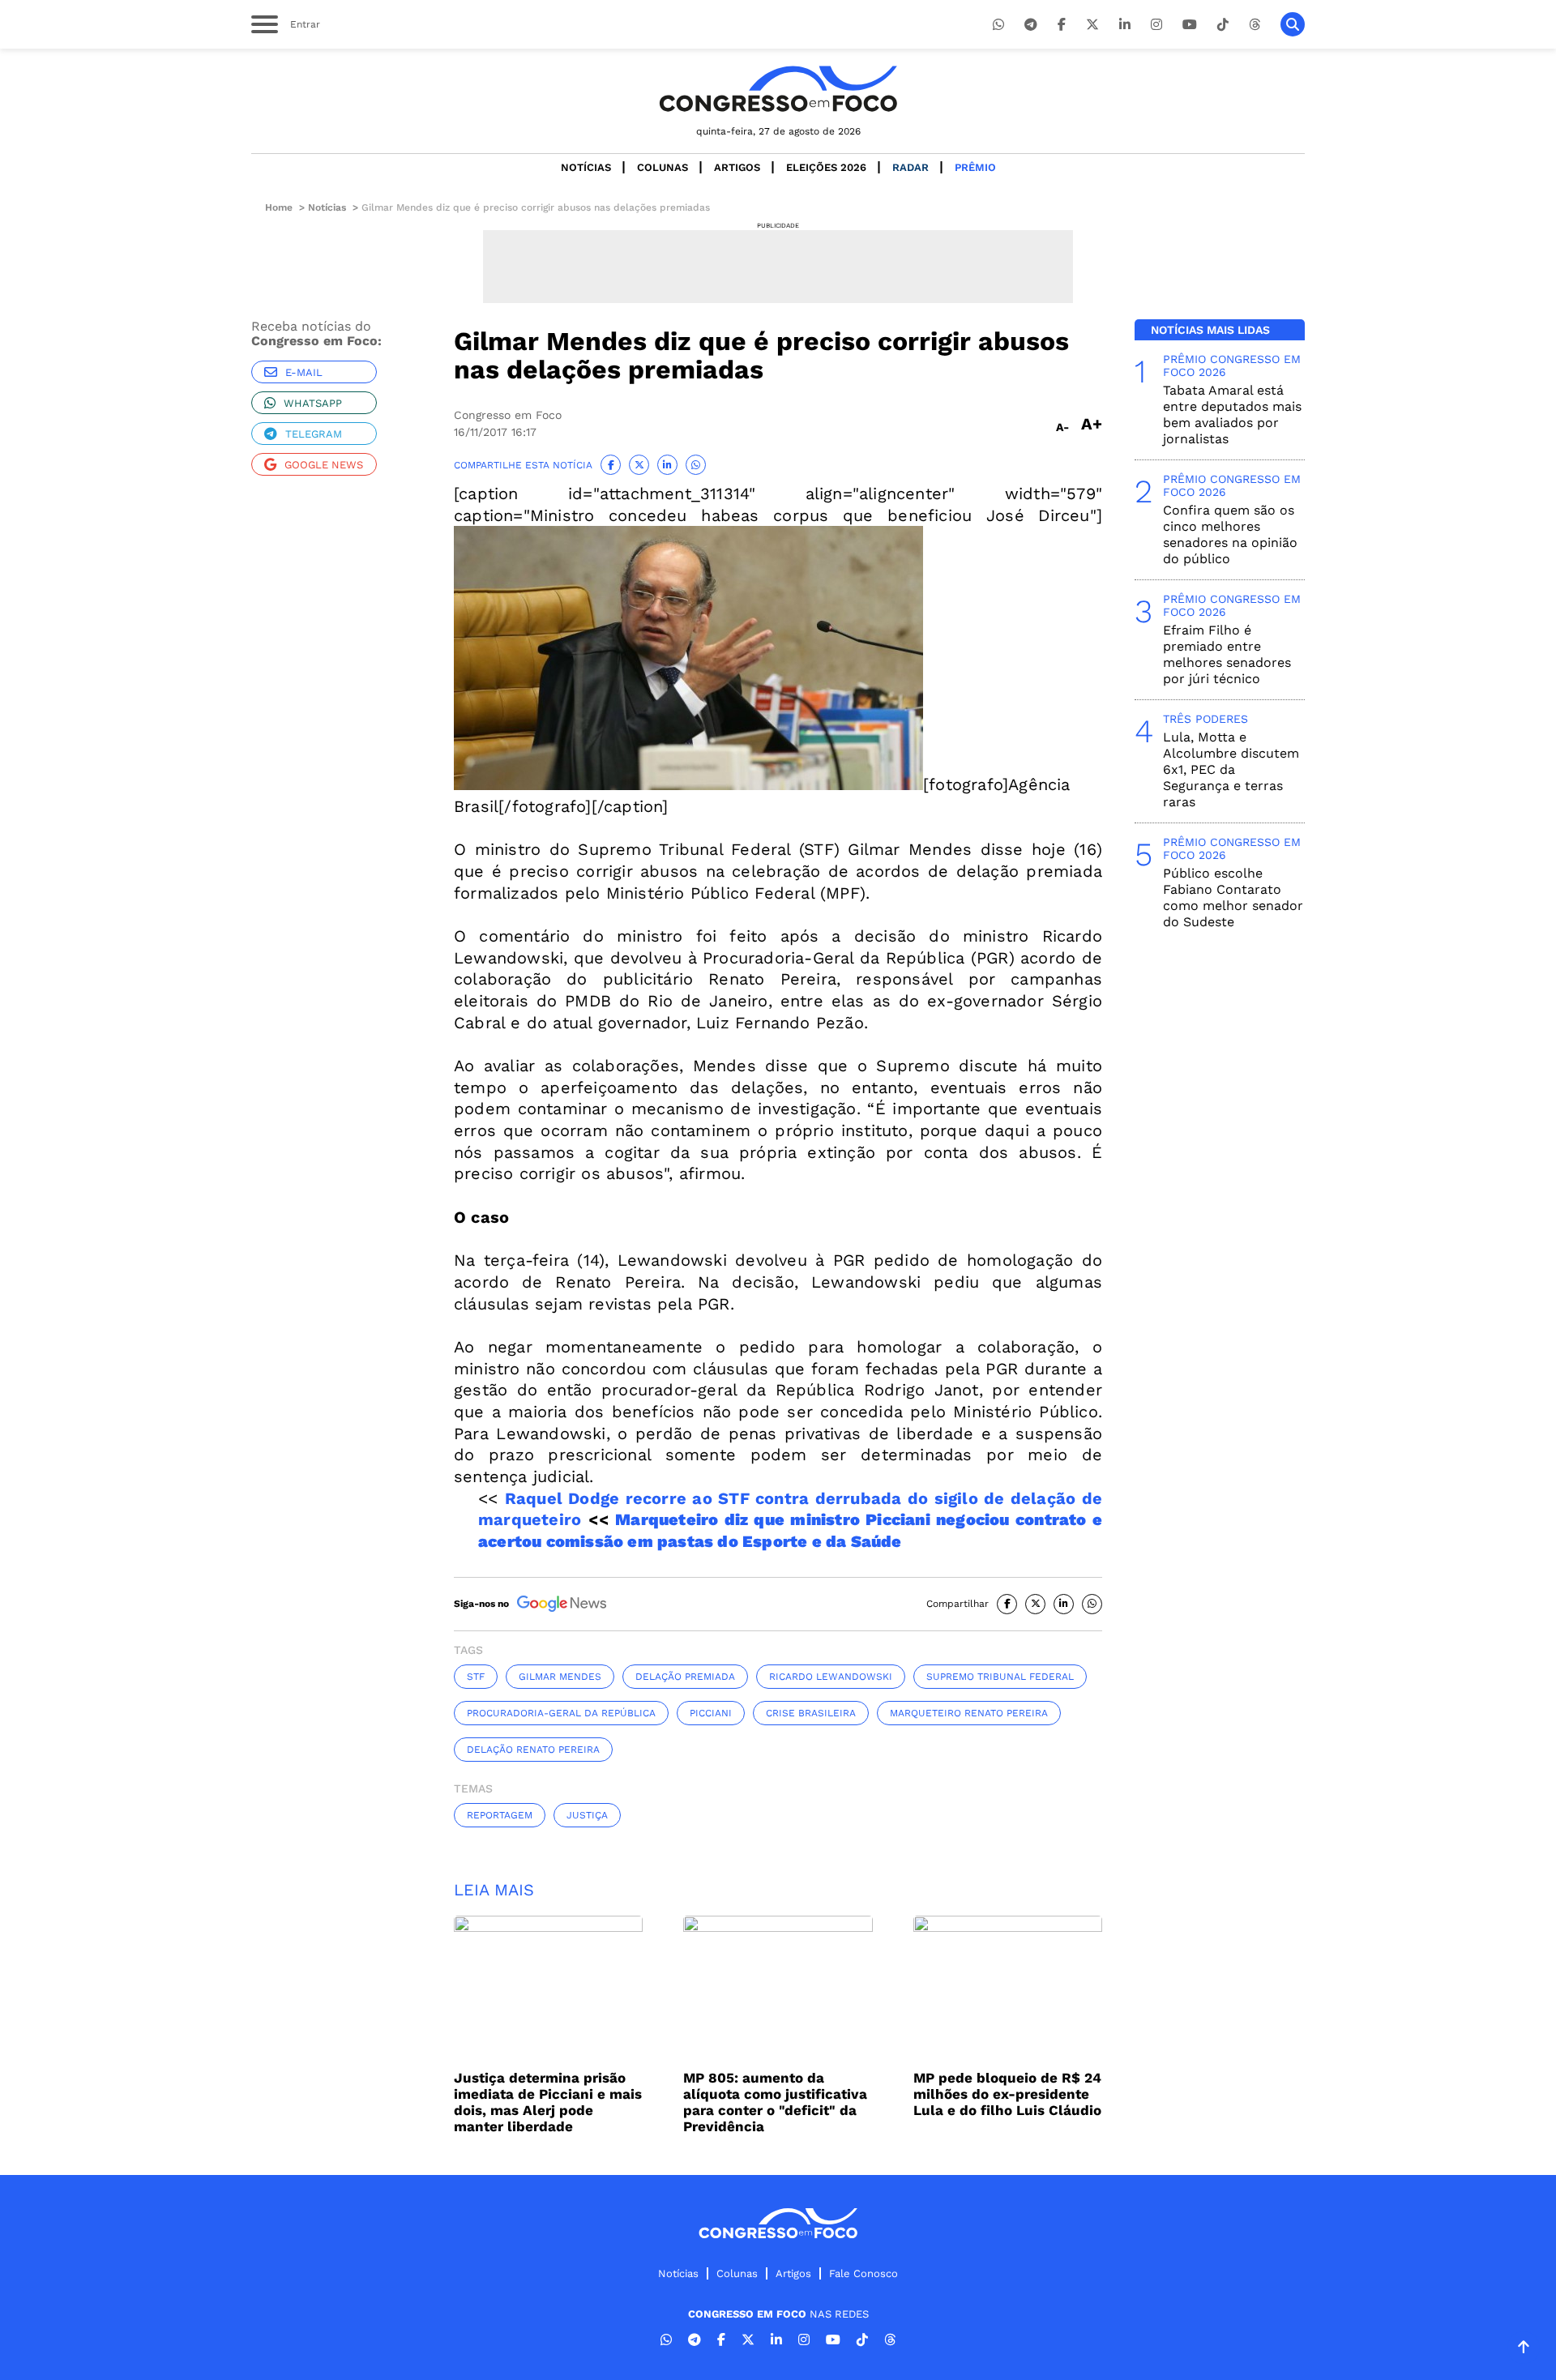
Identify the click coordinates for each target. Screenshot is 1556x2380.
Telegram (314, 434)
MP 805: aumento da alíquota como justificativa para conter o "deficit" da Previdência (775, 2102)
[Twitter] (1092, 25)
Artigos (737, 167)
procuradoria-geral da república (561, 1713)
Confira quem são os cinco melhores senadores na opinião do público (1230, 534)
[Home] (778, 89)
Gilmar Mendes (560, 1677)
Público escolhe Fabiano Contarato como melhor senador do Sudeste (1233, 897)
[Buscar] (1293, 24)
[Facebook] (1062, 25)
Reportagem (500, 1815)
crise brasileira (811, 1713)
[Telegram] (1031, 25)
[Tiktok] (1223, 25)
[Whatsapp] (998, 25)
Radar (911, 167)
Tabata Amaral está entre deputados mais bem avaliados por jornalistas (1232, 414)
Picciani (711, 1713)
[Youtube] (1190, 25)
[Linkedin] (1125, 25)
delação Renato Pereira (533, 1750)
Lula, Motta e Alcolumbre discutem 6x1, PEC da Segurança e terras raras (1231, 769)
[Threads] (1255, 25)
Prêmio (975, 167)
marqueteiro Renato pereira (969, 1713)
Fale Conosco (863, 2273)
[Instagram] (1156, 25)
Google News (324, 465)
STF (476, 1677)
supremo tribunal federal (1000, 1677)
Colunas (663, 167)
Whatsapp (313, 403)
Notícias (586, 167)
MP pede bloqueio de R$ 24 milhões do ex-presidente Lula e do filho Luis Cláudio (1007, 2094)
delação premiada (685, 1677)
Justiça (587, 1815)
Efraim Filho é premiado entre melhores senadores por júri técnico (1227, 654)
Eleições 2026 (826, 167)
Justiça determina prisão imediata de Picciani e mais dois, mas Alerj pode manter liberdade (548, 2102)
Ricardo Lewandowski (831, 1677)
